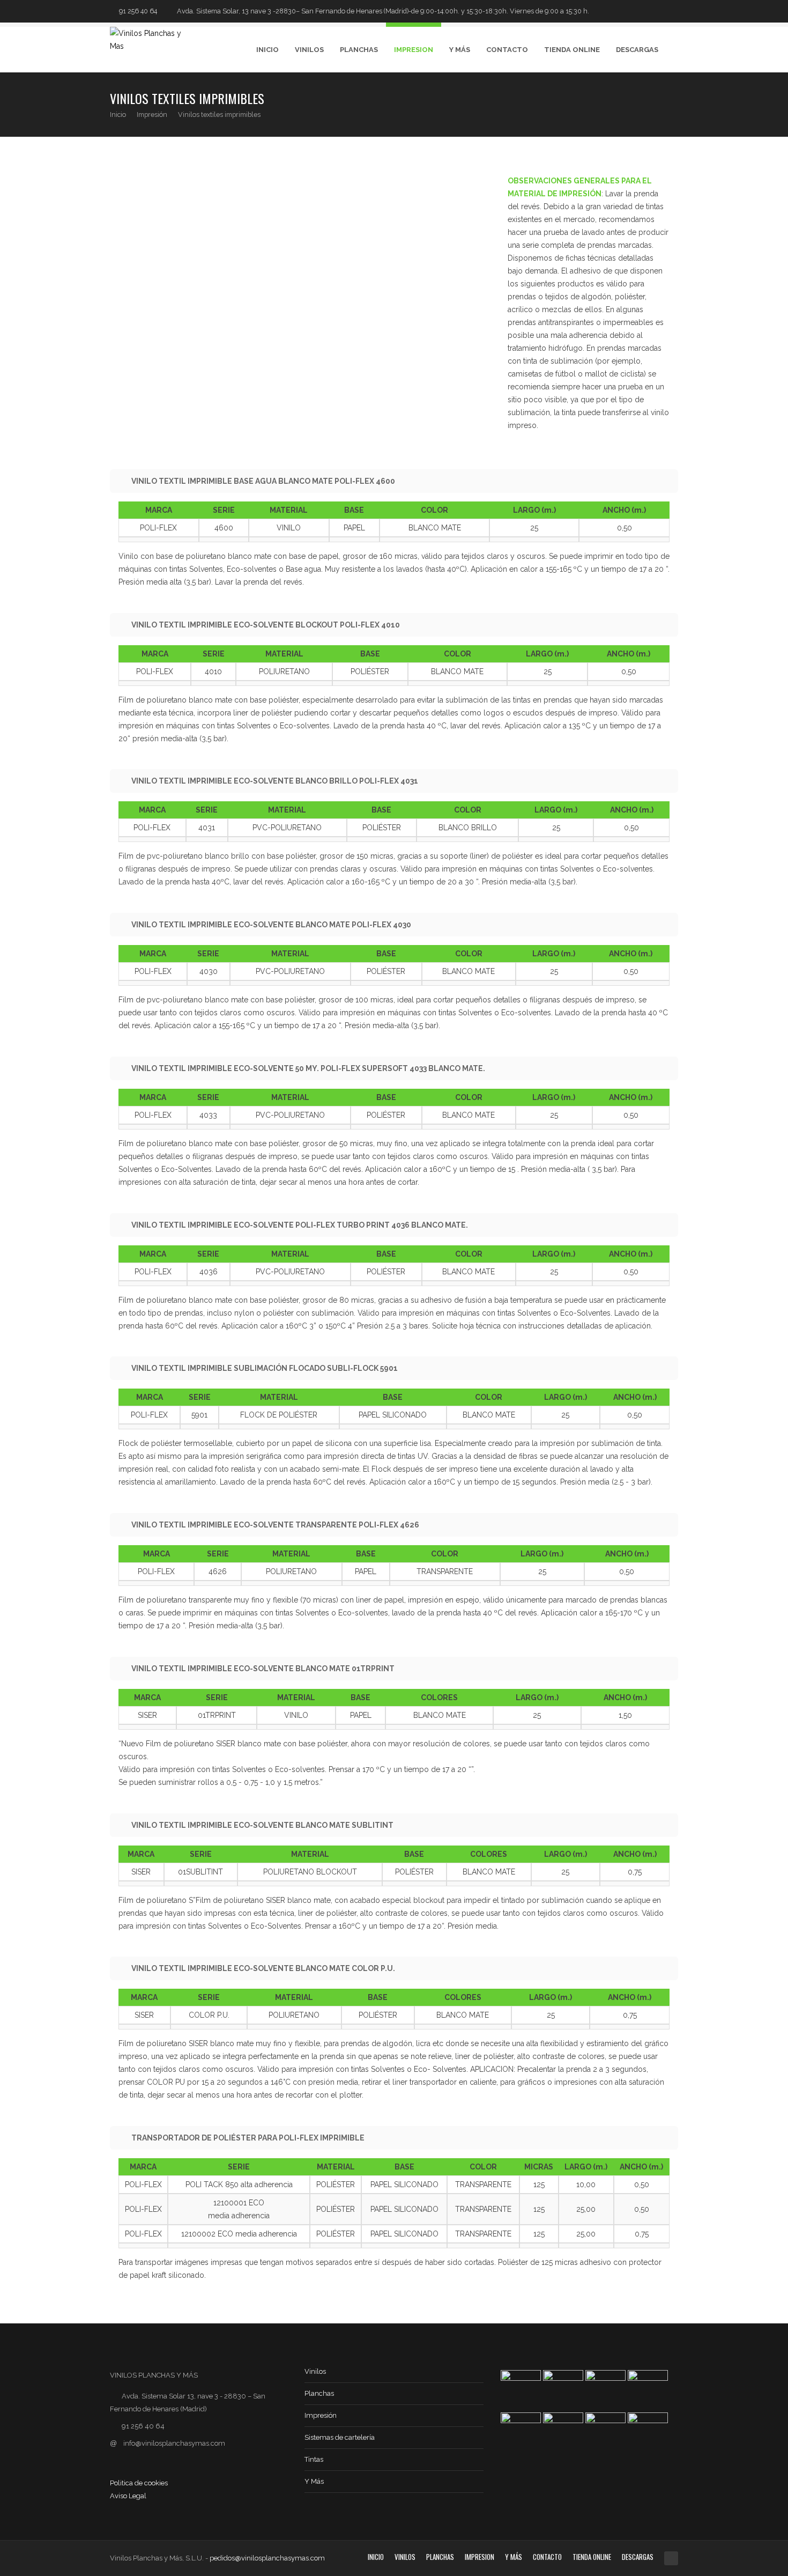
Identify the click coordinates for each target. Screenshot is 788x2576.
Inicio (267, 50)
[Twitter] (644, 11)
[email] (673, 11)
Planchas (359, 50)
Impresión (152, 115)
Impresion (414, 50)
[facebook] (659, 11)
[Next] (671, 104)
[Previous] (649, 104)
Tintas (314, 2459)
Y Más (460, 50)
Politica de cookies (139, 2483)
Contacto (507, 50)
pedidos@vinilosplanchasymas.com (267, 2558)
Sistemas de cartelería (340, 2437)
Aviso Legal (128, 2496)
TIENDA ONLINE (572, 50)
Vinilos (309, 50)
